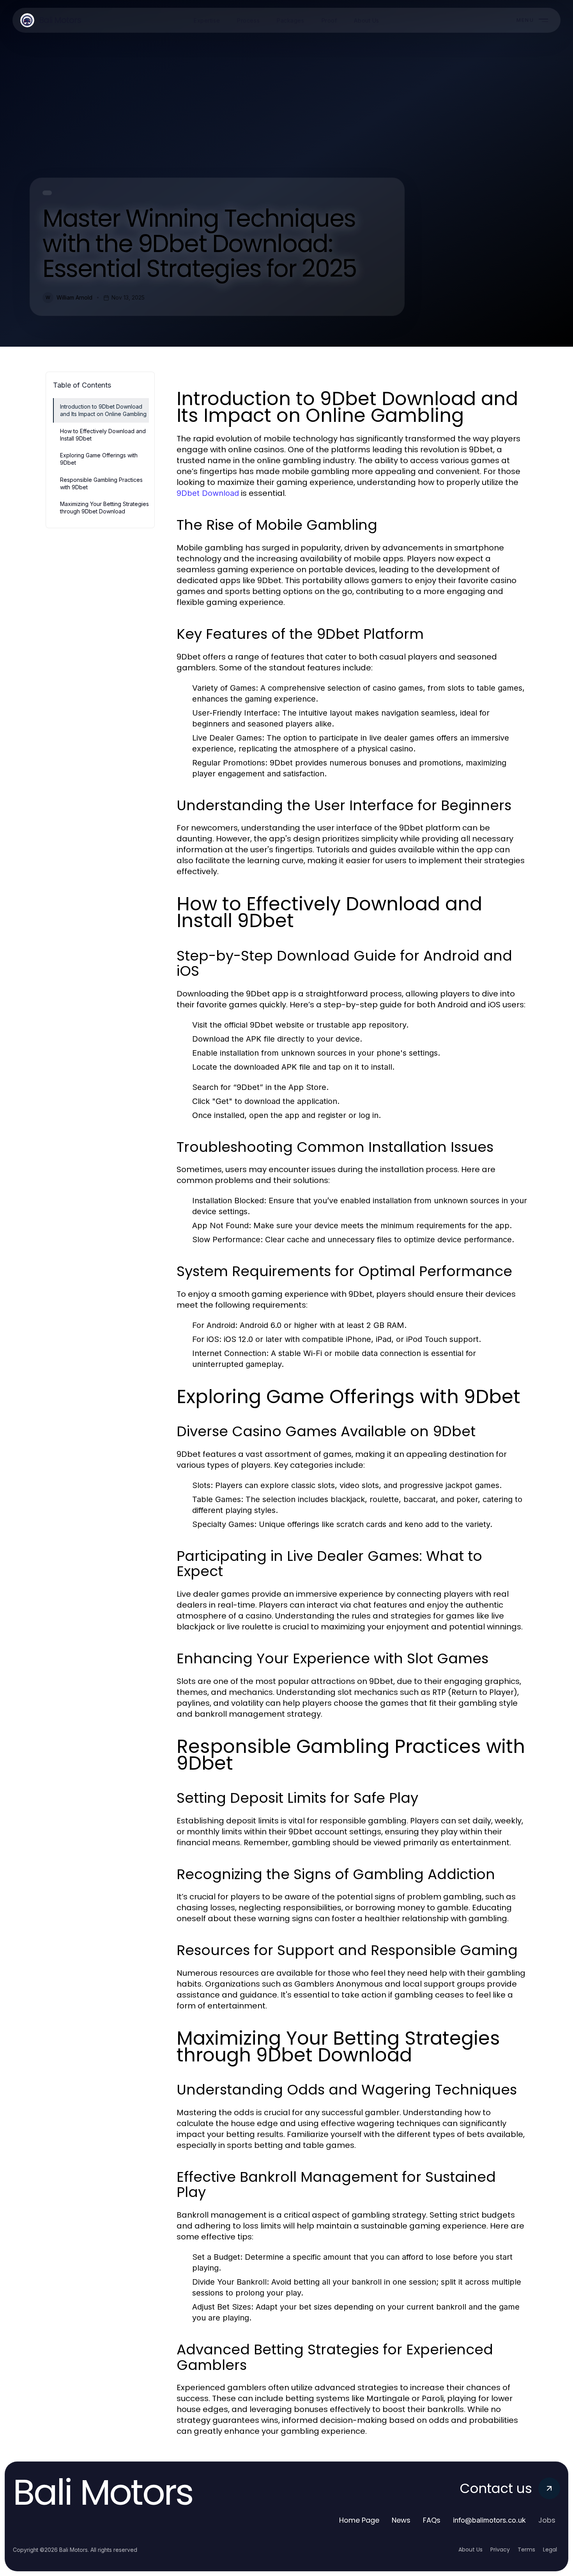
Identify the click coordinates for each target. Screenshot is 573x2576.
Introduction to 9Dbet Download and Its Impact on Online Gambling (103, 410)
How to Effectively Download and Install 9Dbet (103, 435)
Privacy (500, 2550)
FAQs (432, 2520)
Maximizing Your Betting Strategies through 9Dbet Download (104, 508)
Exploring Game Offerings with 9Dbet (99, 459)
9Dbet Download (208, 493)
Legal (550, 2550)
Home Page (359, 2520)
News (401, 2520)
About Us (470, 2550)
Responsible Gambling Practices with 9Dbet (101, 483)
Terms (526, 2550)
